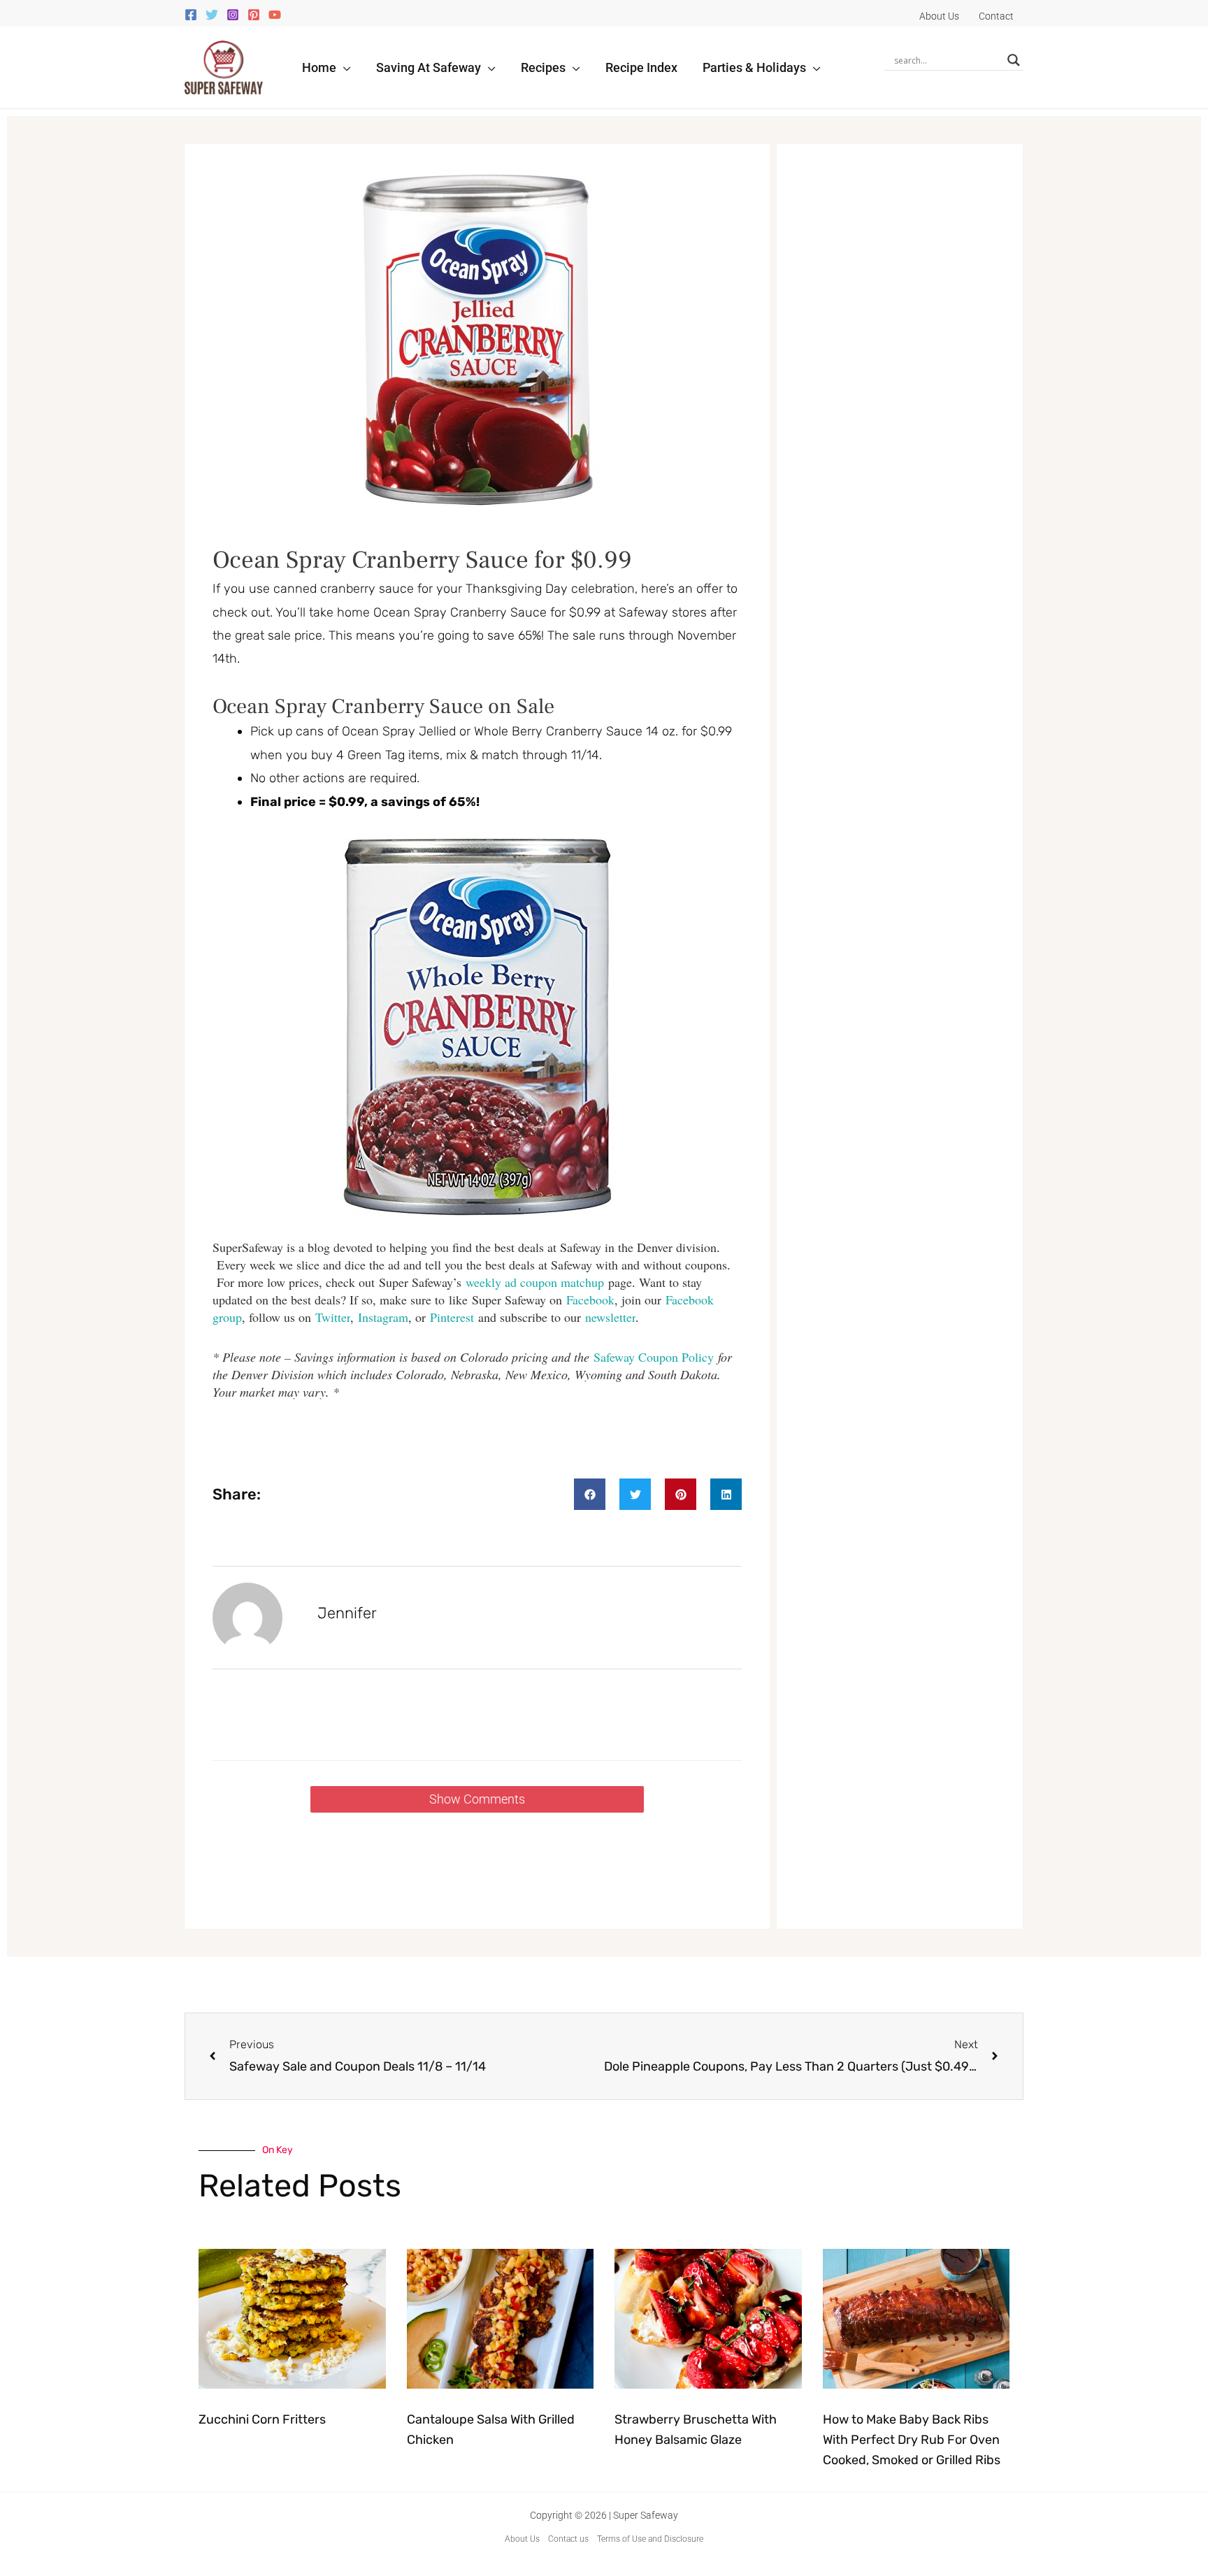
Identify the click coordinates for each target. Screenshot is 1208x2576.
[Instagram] (233, 15)
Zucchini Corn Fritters (262, 2419)
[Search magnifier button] (1014, 60)
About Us (522, 2539)
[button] (344, 67)
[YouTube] (275, 15)
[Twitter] (212, 15)
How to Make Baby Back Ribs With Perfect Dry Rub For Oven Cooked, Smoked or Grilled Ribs (912, 2440)
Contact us (568, 2539)
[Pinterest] (254, 15)
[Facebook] (191, 15)
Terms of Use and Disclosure (650, 2539)
